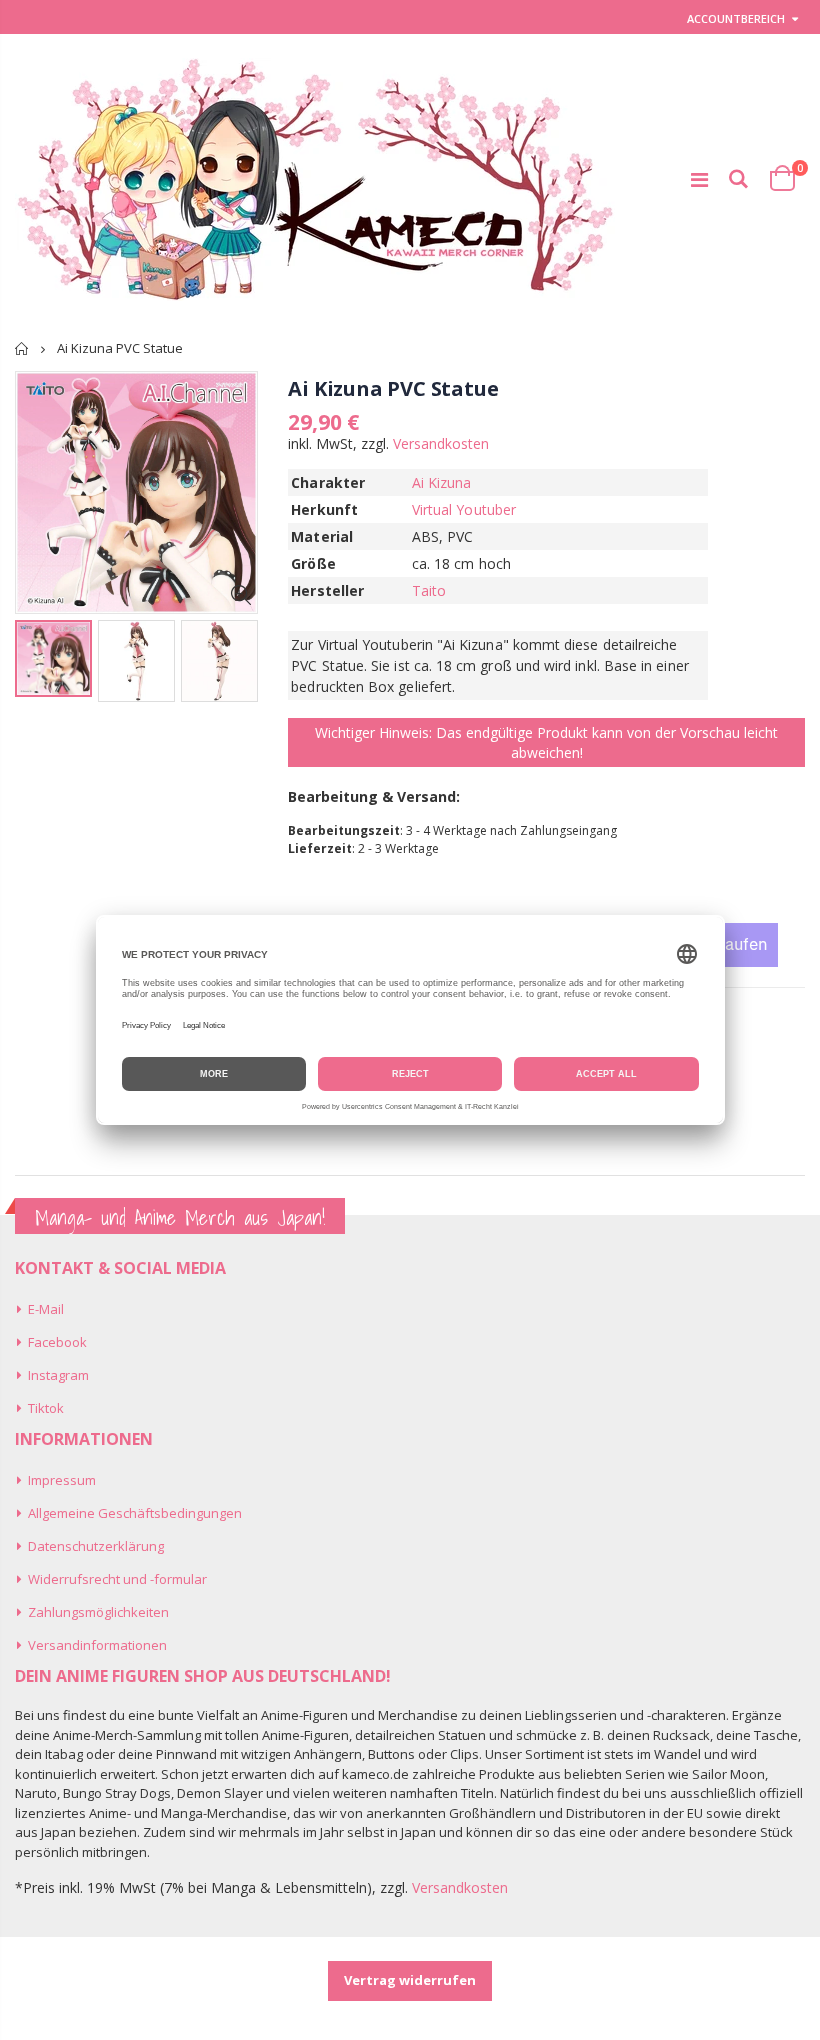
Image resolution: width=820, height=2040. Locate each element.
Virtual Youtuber (464, 509)
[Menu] (699, 179)
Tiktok (46, 1408)
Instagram (58, 1375)
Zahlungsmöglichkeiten (98, 1612)
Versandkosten (441, 443)
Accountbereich (736, 18)
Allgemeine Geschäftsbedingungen (135, 1513)
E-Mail (46, 1309)
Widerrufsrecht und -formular (117, 1579)
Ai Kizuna (442, 482)
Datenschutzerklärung (96, 1546)
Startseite (22, 348)
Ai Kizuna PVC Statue (393, 388)
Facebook (57, 1342)
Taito (429, 590)
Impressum (62, 1480)
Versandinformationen (97, 1645)
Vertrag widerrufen (410, 1980)
